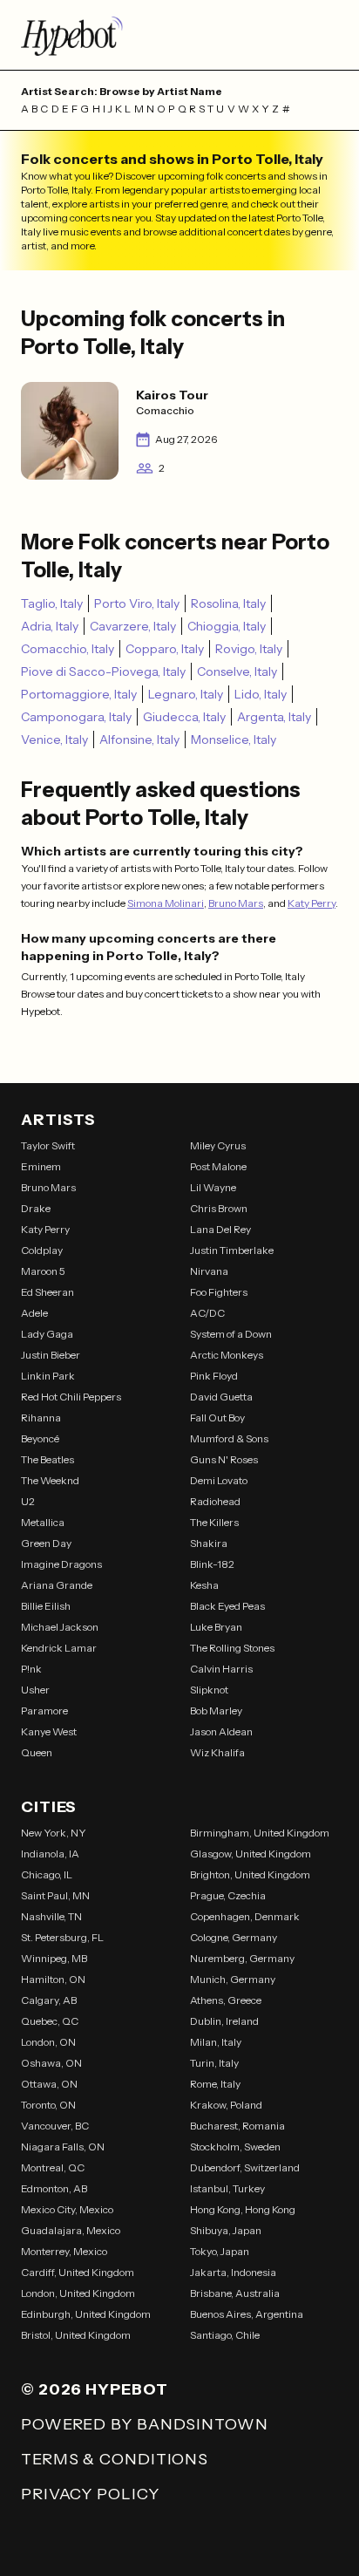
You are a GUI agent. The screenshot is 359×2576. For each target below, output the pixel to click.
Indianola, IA (50, 1854)
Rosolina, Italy (228, 603)
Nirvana (209, 1271)
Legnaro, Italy (186, 694)
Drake (36, 1208)
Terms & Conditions (115, 2459)
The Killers (214, 1522)
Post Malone (218, 1166)
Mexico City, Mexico (67, 2209)
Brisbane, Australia (235, 2293)
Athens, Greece (226, 2000)
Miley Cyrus (218, 1145)
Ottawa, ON (49, 2084)
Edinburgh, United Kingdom (86, 2314)
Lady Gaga (47, 1334)
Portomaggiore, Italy (79, 694)
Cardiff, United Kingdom (78, 2272)
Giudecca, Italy (184, 717)
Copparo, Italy (165, 649)
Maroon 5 (43, 1271)
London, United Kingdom (78, 2293)
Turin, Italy (214, 2063)
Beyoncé (40, 1438)
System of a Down (231, 1334)
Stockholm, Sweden (235, 2147)
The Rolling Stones (232, 1648)
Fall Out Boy (217, 1417)
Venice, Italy (54, 739)
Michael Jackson (60, 1627)
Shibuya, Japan (226, 2230)
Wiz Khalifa (217, 1752)
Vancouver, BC (55, 2126)
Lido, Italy (261, 694)
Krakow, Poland (226, 2105)
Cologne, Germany (234, 1937)
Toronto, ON (48, 2105)
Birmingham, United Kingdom (260, 1833)
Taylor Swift (48, 1145)
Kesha (204, 1585)
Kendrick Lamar (59, 1648)
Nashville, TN (51, 1916)
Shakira (209, 1543)
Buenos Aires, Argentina (247, 2314)
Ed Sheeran (47, 1292)
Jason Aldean (221, 1731)
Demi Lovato (219, 1480)
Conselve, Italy (237, 671)
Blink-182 (212, 1564)
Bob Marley (216, 1711)
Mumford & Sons (229, 1438)
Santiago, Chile (225, 2335)
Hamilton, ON (53, 1979)
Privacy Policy (90, 2494)
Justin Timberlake (232, 1250)
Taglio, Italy (52, 603)
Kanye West (49, 1731)
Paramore (44, 1711)
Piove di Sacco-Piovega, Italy (103, 671)
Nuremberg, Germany (242, 1958)
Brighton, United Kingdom (250, 1874)
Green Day (46, 1543)
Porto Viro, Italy (137, 603)
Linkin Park (48, 1376)
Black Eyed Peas (227, 1606)
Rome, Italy (215, 2084)
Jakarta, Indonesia (233, 2272)
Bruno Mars (236, 903)
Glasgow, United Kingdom (251, 1854)
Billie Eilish (46, 1606)
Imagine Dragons (61, 1564)
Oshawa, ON (51, 2063)
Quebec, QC (50, 2021)
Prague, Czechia (228, 1895)
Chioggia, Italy (227, 626)
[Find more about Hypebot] (179, 35)
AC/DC (207, 1313)
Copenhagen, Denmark (245, 1916)
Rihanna (41, 1417)
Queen (37, 1752)
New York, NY (54, 1833)
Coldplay (42, 1250)
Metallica (43, 1522)
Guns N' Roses (224, 1459)
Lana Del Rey (220, 1229)
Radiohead (215, 1501)
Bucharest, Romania (237, 2126)
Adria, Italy (50, 626)
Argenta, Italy (274, 717)
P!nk (31, 1669)
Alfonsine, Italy (139, 739)
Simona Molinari (166, 903)
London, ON (48, 2042)
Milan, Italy (216, 2042)
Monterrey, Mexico (64, 2251)
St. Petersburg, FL (62, 1937)
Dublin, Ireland (224, 2021)
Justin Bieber (51, 1355)
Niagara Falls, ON (63, 2147)
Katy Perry (312, 903)
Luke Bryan (216, 1627)
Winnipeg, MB (54, 1958)
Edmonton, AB (54, 2188)
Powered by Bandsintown (145, 2424)
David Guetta (221, 1397)
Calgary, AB (49, 2000)
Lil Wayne (213, 1187)
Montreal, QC (53, 2167)
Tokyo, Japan (220, 2251)
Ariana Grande (57, 1585)
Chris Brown (219, 1208)
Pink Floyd (214, 1376)
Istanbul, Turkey (227, 2188)
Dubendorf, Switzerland (245, 2167)
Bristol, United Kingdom (76, 2335)
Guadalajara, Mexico (71, 2230)
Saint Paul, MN (55, 1895)
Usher (35, 1690)
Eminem (41, 1166)
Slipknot (209, 1690)
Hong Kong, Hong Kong (243, 2209)
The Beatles (47, 1459)
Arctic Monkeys (227, 1355)
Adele (34, 1313)
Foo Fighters (219, 1292)
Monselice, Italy (234, 739)
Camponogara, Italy (76, 717)
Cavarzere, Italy (133, 626)
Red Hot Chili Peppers (71, 1397)
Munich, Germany (233, 1979)
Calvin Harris (221, 1669)
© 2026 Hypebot (95, 2389)
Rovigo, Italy (249, 649)
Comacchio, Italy (68, 649)
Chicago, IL (47, 1874)
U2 (28, 1501)
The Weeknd (50, 1480)
